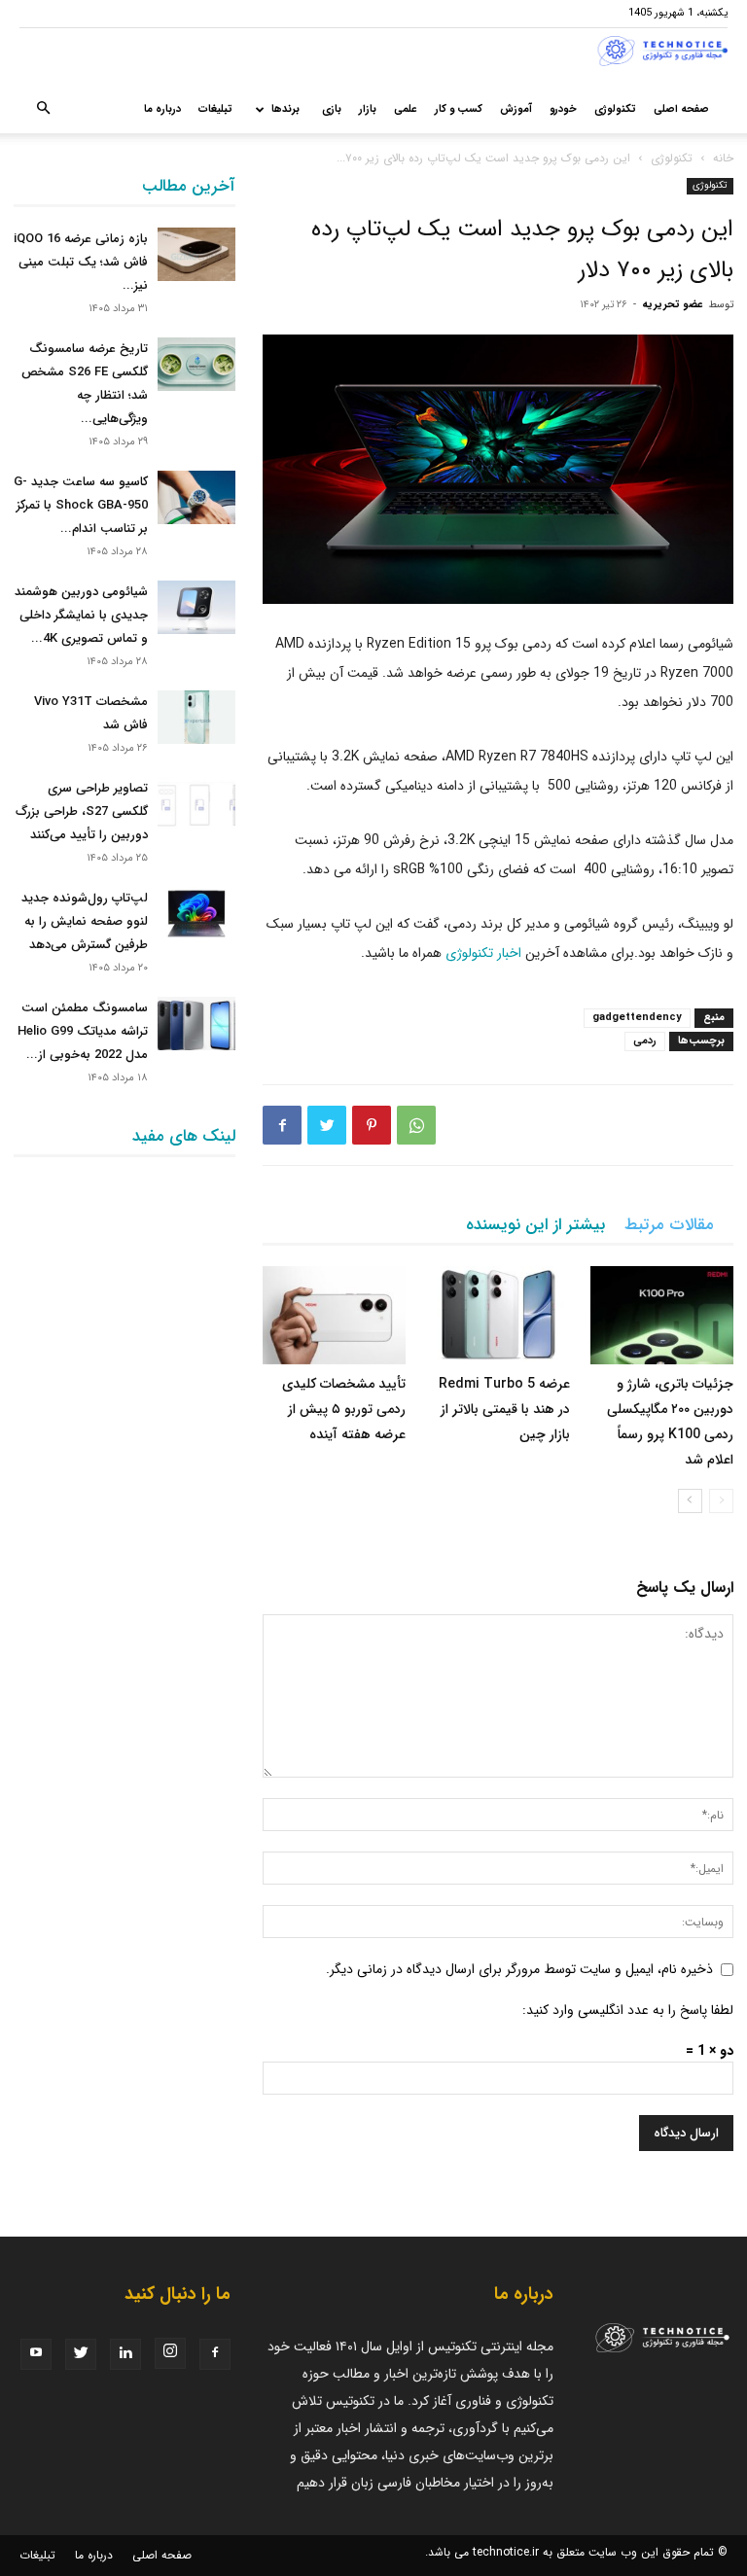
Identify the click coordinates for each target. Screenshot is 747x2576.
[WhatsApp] (416, 1125)
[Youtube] (36, 2354)
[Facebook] (282, 1125)
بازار (368, 109)
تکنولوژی (615, 109)
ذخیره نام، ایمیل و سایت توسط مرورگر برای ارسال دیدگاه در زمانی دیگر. (519, 1969)
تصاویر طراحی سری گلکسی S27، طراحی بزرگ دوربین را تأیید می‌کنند (82, 812)
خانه (723, 158)
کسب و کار (459, 109)
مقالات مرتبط (669, 1225)
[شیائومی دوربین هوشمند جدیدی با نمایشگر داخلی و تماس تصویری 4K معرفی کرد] (196, 607)
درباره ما (162, 109)
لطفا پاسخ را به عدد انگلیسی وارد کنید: (628, 2010)
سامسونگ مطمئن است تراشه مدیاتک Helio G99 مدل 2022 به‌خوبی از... (83, 1031)
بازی (332, 109)
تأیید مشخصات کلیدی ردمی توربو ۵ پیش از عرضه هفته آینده (344, 1409)
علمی (406, 109)
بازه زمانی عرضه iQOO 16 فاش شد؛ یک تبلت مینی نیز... (81, 262)
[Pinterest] (372, 1125)
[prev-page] (721, 1501)
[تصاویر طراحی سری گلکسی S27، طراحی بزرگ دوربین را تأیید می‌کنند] (196, 804)
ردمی (645, 1041)
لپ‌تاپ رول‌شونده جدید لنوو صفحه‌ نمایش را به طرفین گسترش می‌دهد (85, 921)
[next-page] (690, 1501)
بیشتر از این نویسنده (535, 1225)
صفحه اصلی (681, 109)
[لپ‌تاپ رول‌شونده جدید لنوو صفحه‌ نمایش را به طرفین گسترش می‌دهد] (196, 914)
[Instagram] (170, 2353)
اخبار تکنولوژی (483, 953)
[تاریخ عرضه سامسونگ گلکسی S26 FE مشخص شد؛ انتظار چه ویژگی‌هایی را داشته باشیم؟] (196, 364)
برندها (285, 109)
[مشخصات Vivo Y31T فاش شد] (196, 717)
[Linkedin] (125, 2354)
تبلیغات (215, 109)
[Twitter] (327, 1125)
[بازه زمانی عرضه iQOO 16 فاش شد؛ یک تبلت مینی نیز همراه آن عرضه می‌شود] (196, 254)
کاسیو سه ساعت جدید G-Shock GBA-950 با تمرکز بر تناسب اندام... (81, 505)
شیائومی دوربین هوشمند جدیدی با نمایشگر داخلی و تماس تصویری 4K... (81, 615)
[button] (43, 110)
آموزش (516, 109)
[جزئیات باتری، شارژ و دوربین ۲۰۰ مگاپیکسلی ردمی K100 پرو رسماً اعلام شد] (662, 1315)
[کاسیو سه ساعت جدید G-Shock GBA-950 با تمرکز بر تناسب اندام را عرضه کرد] (196, 497)
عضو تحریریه (673, 305)
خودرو (563, 109)
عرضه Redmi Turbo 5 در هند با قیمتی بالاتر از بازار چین (504, 1409)
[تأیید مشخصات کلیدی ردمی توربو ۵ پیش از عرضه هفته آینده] (334, 1315)
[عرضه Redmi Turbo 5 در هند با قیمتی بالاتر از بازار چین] (498, 1315)
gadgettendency (637, 1018)
